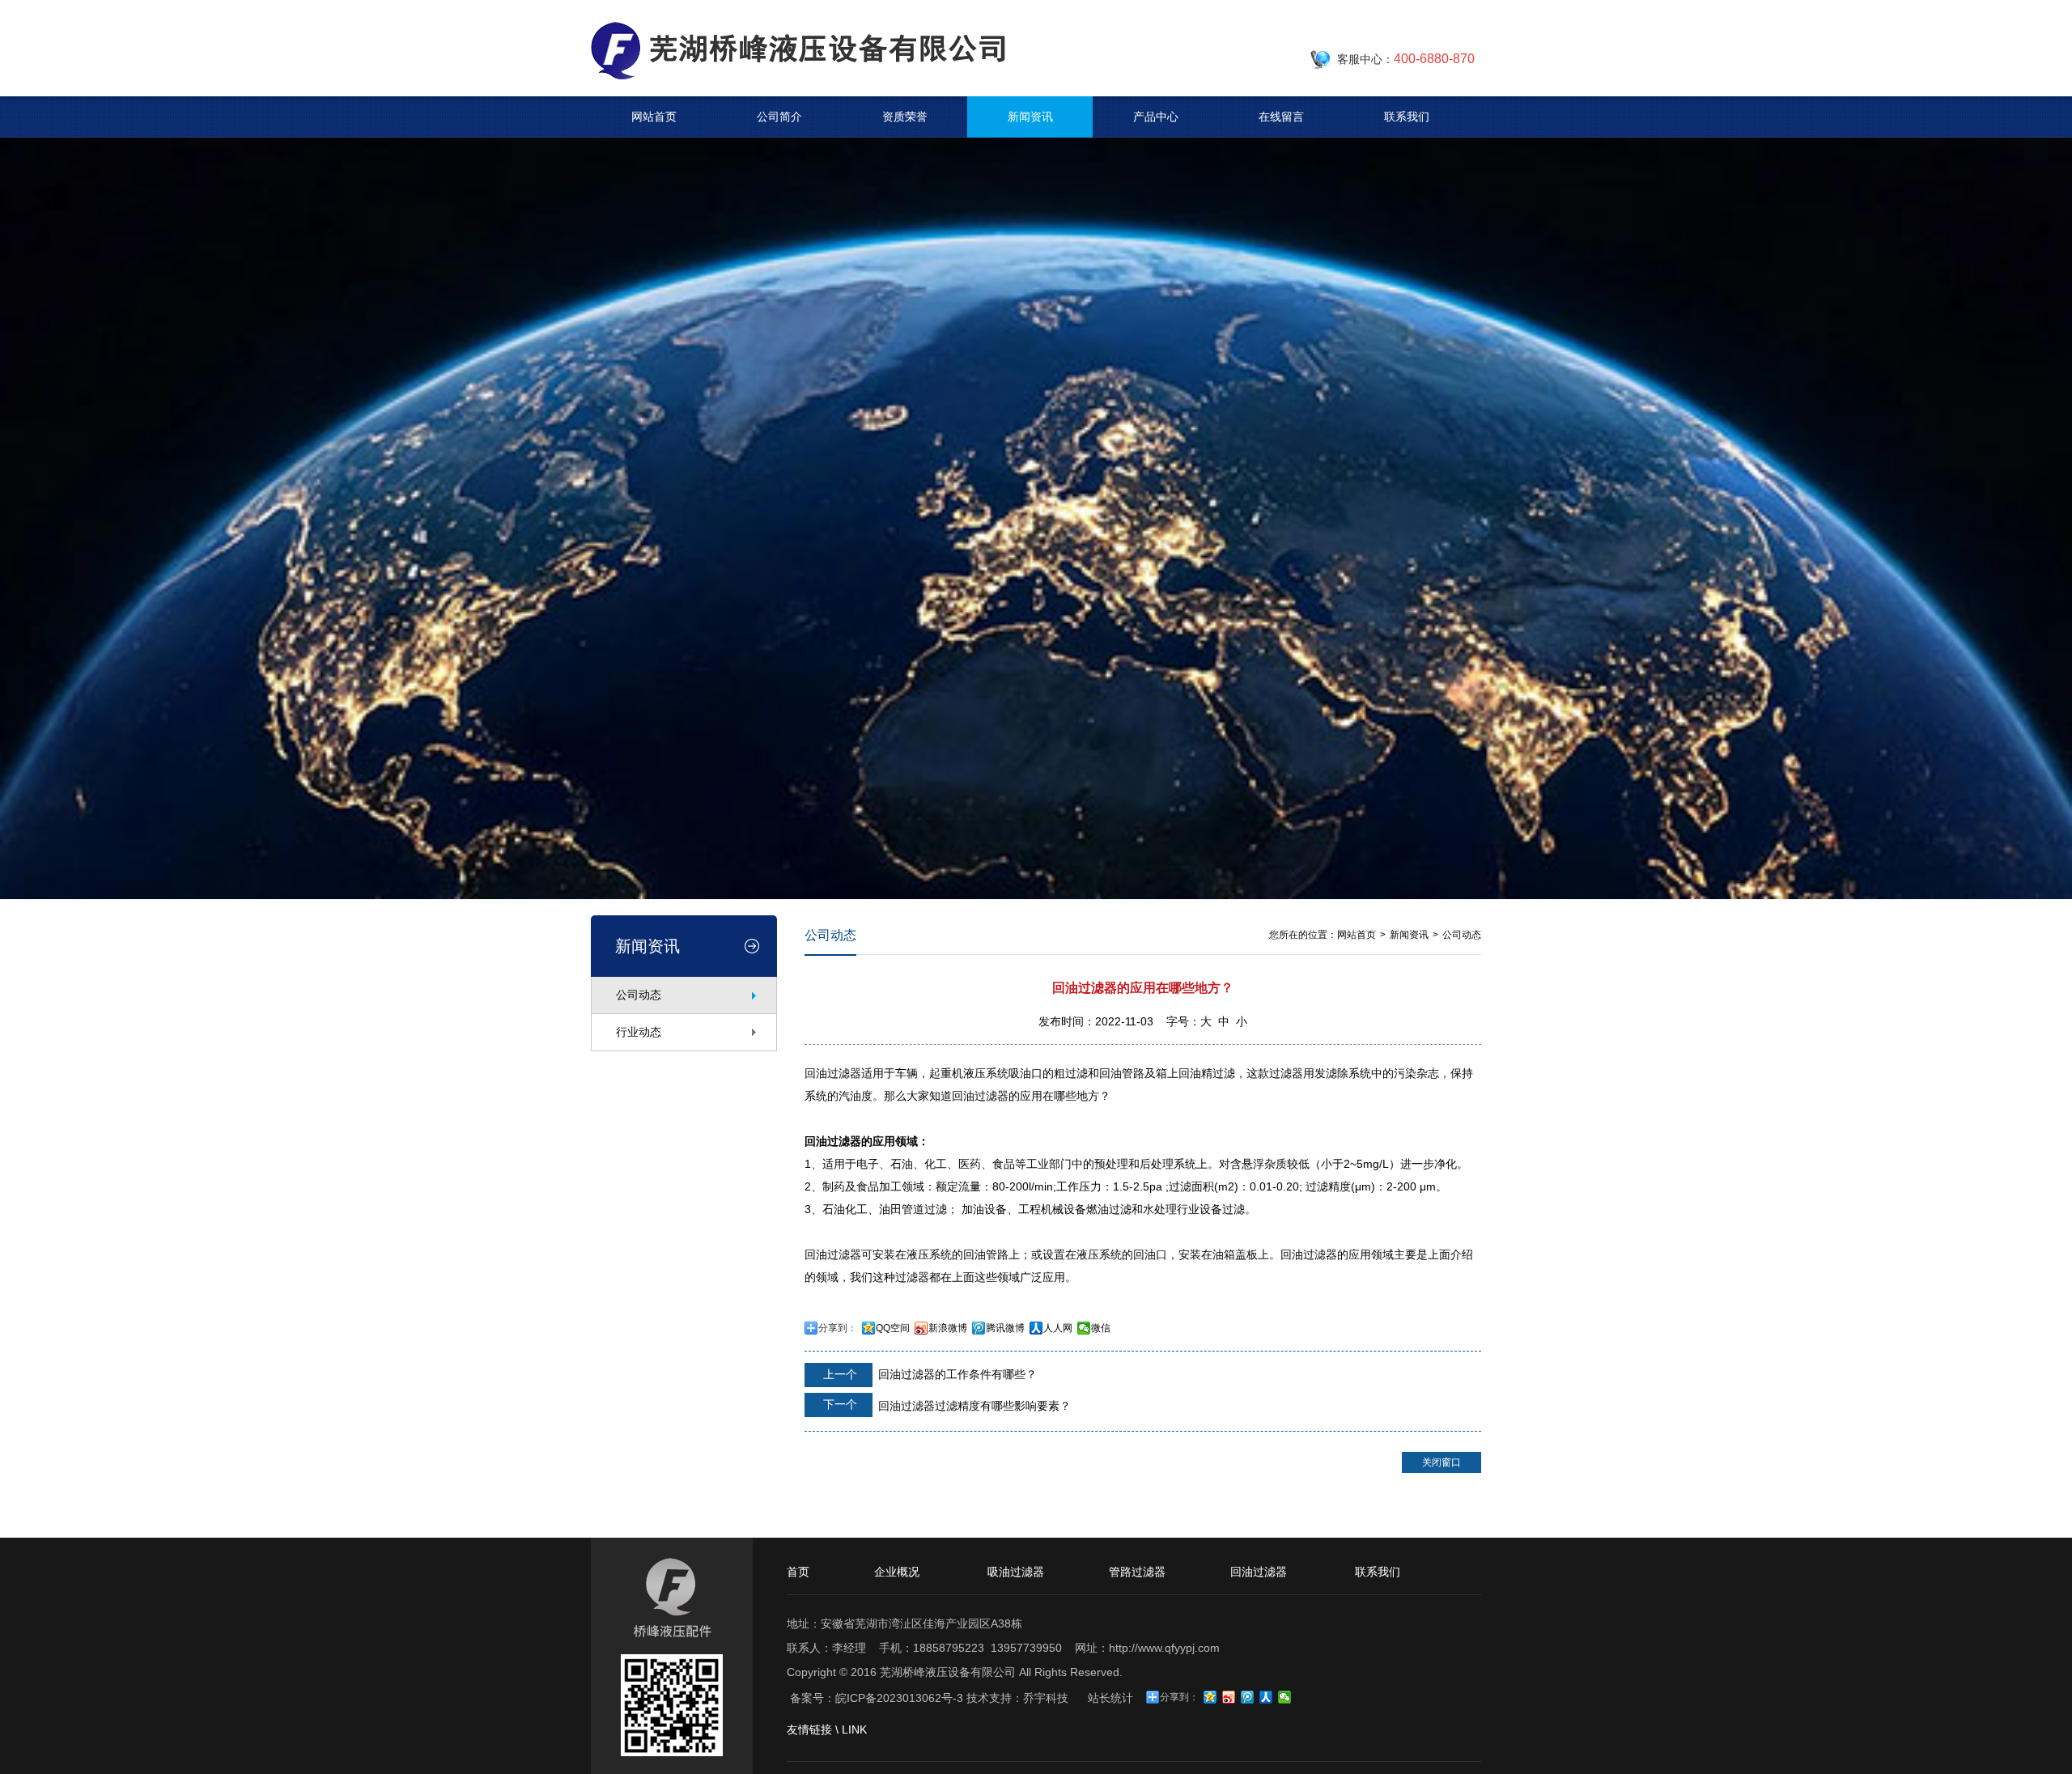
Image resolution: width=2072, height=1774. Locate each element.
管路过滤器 (1137, 1572)
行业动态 (639, 1032)
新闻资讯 (1030, 117)
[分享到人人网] (1266, 1697)
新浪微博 (948, 1328)
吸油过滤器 (1016, 1572)
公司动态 (639, 995)
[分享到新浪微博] (1229, 1697)
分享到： (838, 1328)
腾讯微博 (1005, 1328)
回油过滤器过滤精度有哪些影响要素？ (945, 1405)
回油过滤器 (1259, 1572)
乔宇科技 (1046, 1698)
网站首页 (654, 117)
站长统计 (1110, 1698)
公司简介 (779, 117)
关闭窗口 (1441, 1462)
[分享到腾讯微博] (1248, 1697)
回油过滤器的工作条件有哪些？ (928, 1374)
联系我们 (1407, 117)
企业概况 (897, 1572)
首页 (798, 1572)
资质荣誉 (905, 117)
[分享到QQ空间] (1210, 1697)
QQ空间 (893, 1328)
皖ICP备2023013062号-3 (899, 1698)
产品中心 (1156, 117)
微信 (1101, 1328)
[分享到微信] (1285, 1697)
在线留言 (1281, 117)
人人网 (1058, 1328)
